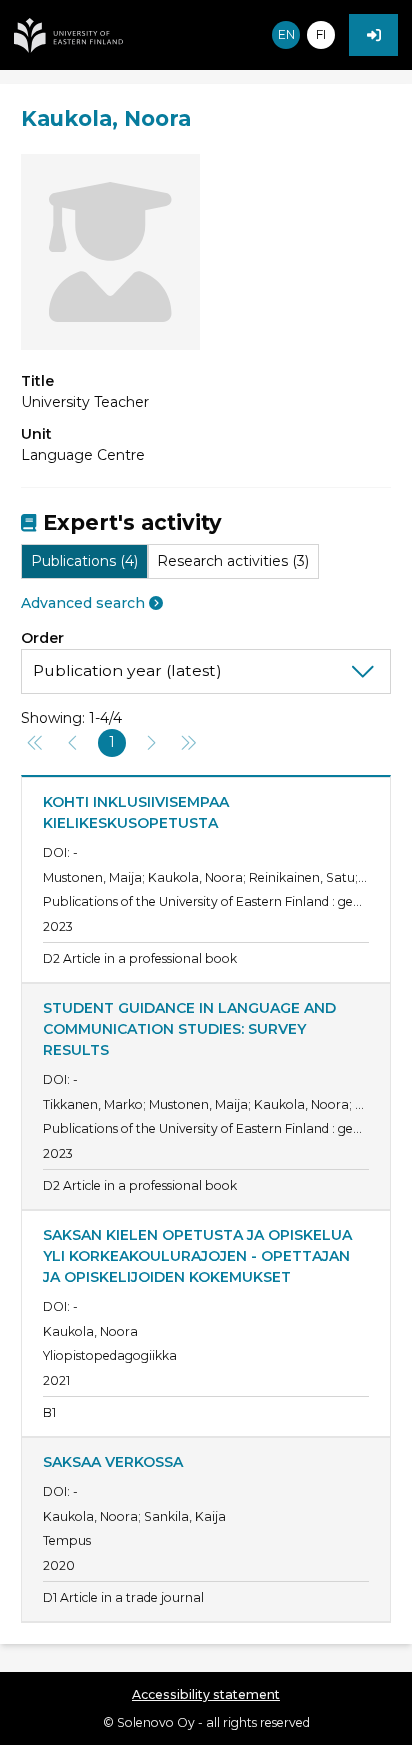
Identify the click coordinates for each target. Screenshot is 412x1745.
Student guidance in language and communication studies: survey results (191, 1029)
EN (286, 34)
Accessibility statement (206, 1694)
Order (42, 638)
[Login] (373, 35)
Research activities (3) (233, 561)
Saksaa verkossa (113, 1462)
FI (321, 34)
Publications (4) (84, 561)
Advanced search (83, 603)
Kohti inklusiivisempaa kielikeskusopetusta (138, 812)
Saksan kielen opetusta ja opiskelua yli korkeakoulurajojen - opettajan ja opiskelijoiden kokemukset (199, 1256)
